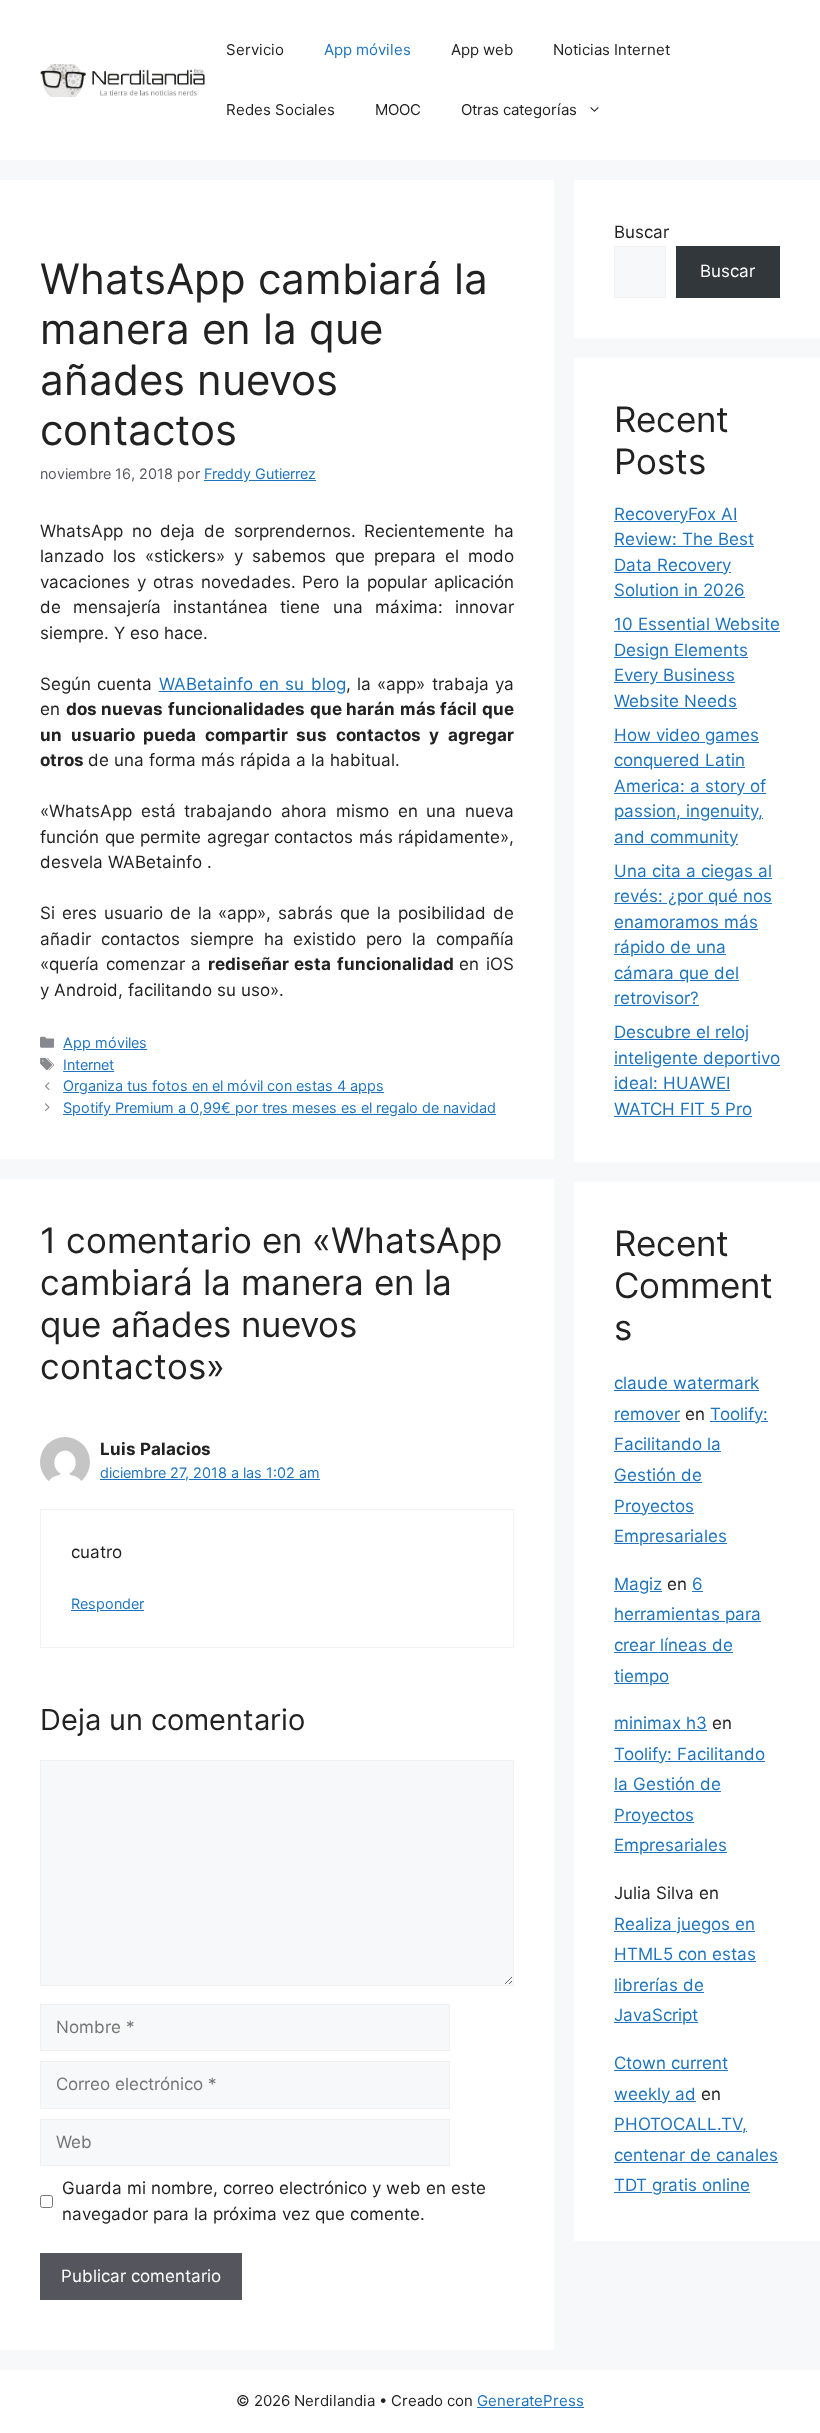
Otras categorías (519, 109)
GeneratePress (530, 2400)
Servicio (255, 49)
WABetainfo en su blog (252, 684)
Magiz (638, 1584)
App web (482, 49)
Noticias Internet (611, 49)
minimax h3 (660, 1723)
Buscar (641, 232)
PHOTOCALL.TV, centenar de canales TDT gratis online (696, 2154)
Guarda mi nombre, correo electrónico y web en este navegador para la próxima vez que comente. (274, 2201)
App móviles (367, 49)
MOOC (398, 109)
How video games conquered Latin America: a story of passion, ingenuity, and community (690, 786)
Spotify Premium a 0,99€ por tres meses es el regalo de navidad (279, 1107)
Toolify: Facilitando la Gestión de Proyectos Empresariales (691, 1475)
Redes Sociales (280, 109)
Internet (88, 1064)
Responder (107, 1603)
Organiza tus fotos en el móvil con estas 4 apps (223, 1085)
